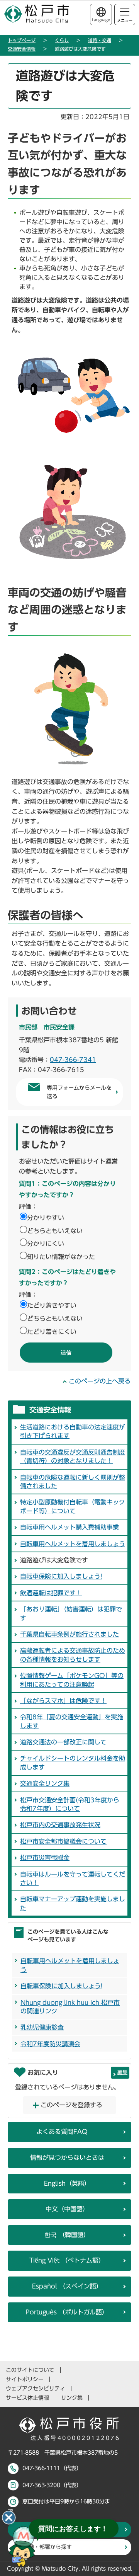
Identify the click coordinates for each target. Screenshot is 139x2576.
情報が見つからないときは (67, 2157)
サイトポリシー (25, 2379)
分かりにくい (46, 1244)
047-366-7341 (73, 1060)
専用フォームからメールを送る (79, 1092)
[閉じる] (9, 2518)
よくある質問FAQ (62, 2132)
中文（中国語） (67, 2209)
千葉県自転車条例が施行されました (69, 1634)
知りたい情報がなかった (61, 1257)
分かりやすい (46, 1218)
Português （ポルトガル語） (67, 2312)
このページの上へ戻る (100, 1381)
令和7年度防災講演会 (50, 2044)
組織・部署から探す (47, 2547)
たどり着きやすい (52, 1305)
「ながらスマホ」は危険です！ (63, 1701)
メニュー (125, 20)
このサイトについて (30, 2370)
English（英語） (67, 2183)
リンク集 (72, 2398)
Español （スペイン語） (67, 2286)
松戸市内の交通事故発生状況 (60, 1825)
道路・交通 (100, 40)
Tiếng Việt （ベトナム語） (67, 2260)
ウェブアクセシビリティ (36, 2389)
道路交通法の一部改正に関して (66, 1742)
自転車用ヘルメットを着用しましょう (73, 1544)
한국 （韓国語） (67, 2235)
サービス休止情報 (27, 2398)
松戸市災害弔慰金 (45, 1858)
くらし (62, 40)
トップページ (22, 40)
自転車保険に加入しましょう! (61, 1576)
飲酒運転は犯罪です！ (51, 1593)
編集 (122, 2072)
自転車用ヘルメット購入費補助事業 (69, 1527)
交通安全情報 (22, 49)
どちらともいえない (55, 1231)
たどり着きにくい (52, 1332)
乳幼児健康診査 (42, 2027)
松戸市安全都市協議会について (63, 1841)
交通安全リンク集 (45, 1783)
